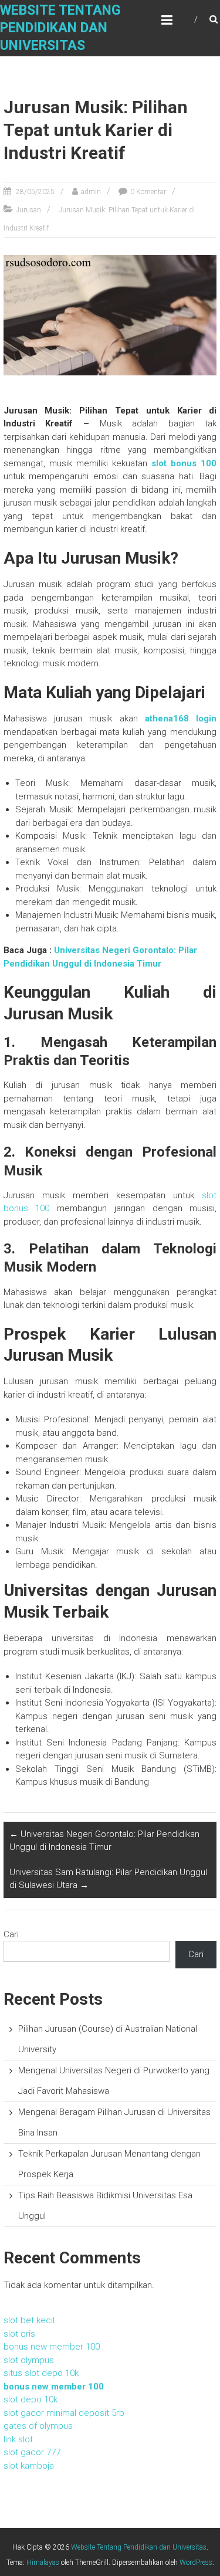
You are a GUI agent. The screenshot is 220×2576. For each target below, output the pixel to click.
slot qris (19, 2334)
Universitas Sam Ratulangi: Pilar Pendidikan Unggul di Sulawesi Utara (108, 1879)
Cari (11, 1934)
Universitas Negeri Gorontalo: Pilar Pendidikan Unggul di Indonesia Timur (104, 1841)
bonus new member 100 (52, 2347)
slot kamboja (29, 2466)
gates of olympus (38, 2426)
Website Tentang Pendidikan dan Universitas (60, 28)
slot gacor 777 (32, 2452)
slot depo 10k (31, 2399)
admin (91, 192)
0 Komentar (148, 192)
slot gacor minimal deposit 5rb (64, 2413)
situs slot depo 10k (41, 2373)
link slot (18, 2439)
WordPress (196, 2563)
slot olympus (29, 2360)
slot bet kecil (29, 2320)
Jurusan (28, 210)
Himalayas (43, 2563)
